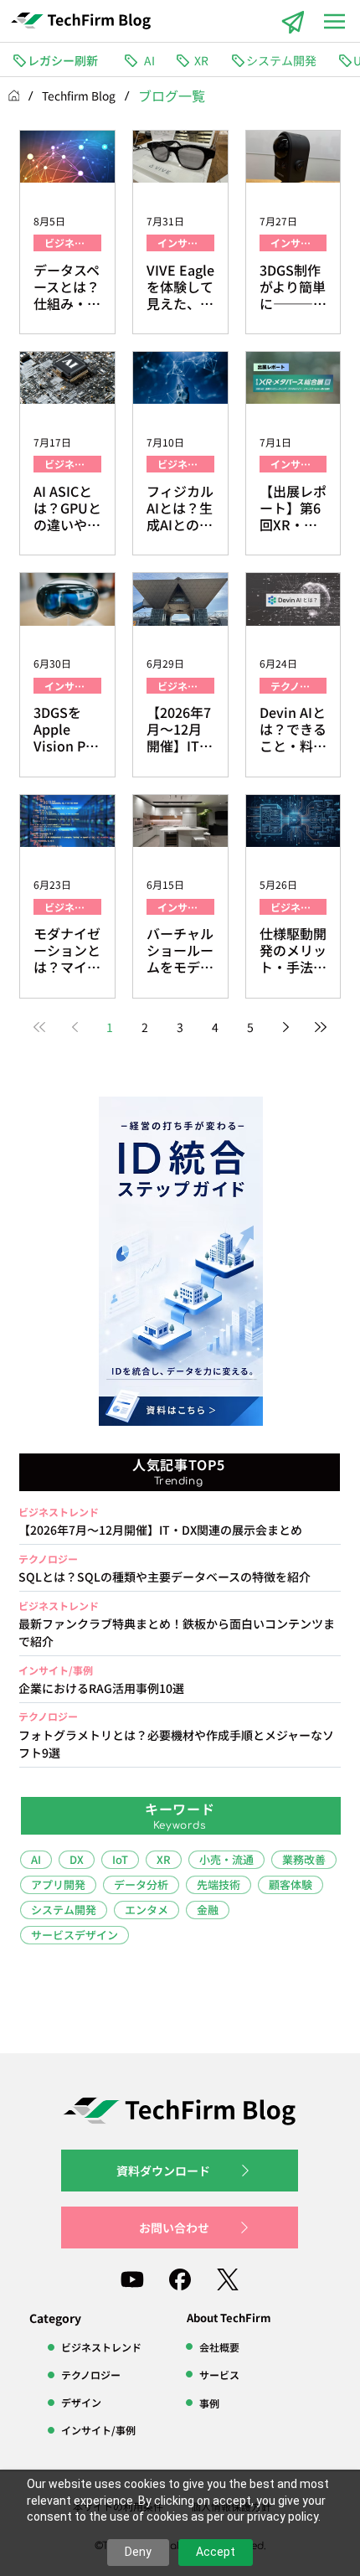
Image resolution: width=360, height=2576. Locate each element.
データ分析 (141, 1884)
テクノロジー (298, 686)
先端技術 (219, 1884)
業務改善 (304, 1859)
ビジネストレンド (73, 243)
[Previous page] (75, 1027)
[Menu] (335, 21)
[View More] (179, 1627)
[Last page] (321, 1027)
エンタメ (147, 1910)
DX (77, 1859)
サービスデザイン (75, 1935)
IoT (120, 1859)
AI (36, 1859)
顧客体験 (291, 1884)
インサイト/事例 (186, 243)
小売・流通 (226, 1859)
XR (164, 1859)
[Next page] (285, 1027)
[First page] (39, 1027)
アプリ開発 (58, 1884)
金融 (208, 1910)
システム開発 (64, 1910)
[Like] (132, 2279)
